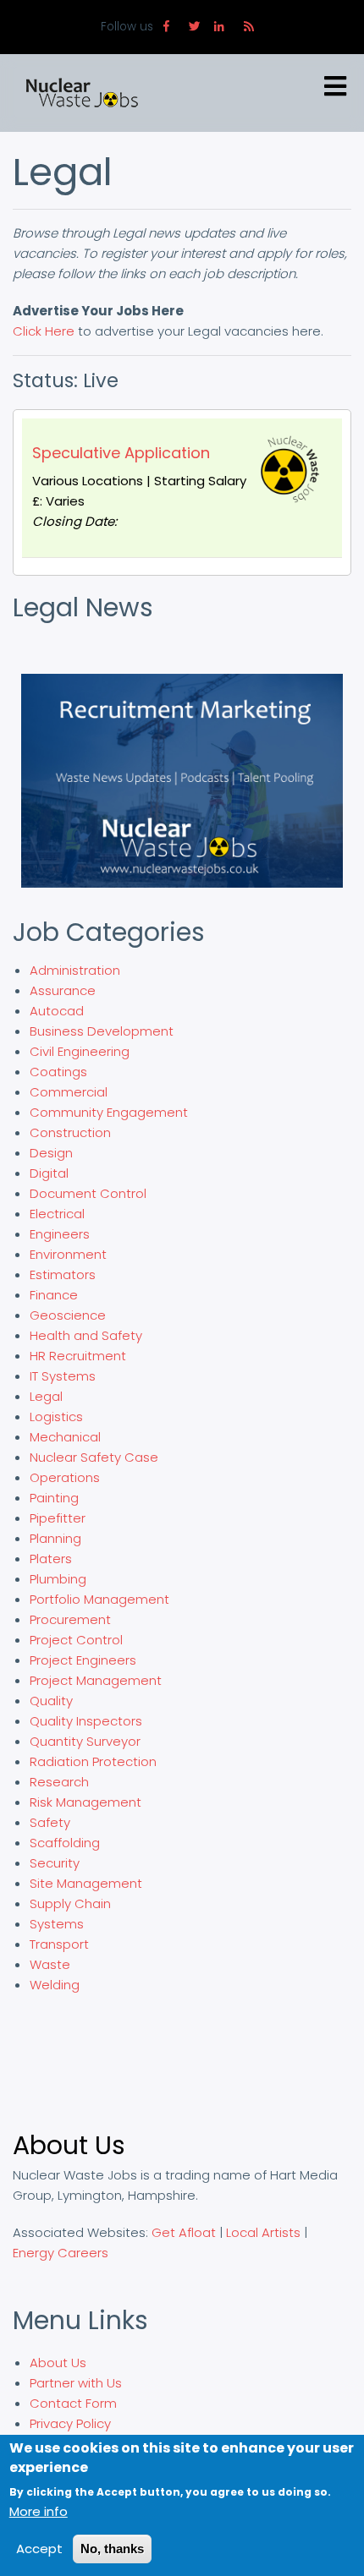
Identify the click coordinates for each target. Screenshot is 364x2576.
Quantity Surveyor (85, 1741)
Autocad (57, 1011)
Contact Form (73, 2403)
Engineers (60, 1234)
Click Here (44, 331)
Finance (54, 1295)
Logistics (56, 1417)
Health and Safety (86, 1335)
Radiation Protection (93, 1761)
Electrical (57, 1214)
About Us (58, 2363)
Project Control (76, 1640)
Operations (65, 1477)
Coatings (58, 1072)
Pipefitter (58, 1518)
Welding (55, 1985)
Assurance (63, 990)
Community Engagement (109, 1112)
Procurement (70, 1619)
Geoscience (68, 1315)
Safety (50, 1822)
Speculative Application (121, 453)
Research (59, 1782)
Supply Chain (70, 1903)
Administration (75, 970)
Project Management (96, 1680)
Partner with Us (76, 2383)
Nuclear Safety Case (94, 1457)
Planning (55, 1538)
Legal (46, 1396)
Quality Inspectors (86, 1721)
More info (39, 2511)
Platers (51, 1559)
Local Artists (263, 2232)
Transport (59, 1944)
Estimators (63, 1274)
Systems (57, 1924)
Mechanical (65, 1437)
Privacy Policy (70, 2423)
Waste (50, 1964)
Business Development (102, 1031)
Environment (68, 1254)
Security (55, 1863)
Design (51, 1153)
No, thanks (112, 2549)
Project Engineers (83, 1660)
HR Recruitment (78, 1356)
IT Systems (63, 1376)
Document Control (88, 1193)
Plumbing (58, 1579)
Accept (39, 2549)
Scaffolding (65, 1843)
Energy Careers (61, 2253)
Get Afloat (184, 2232)
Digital (49, 1173)
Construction (70, 1132)
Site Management (86, 1883)
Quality (51, 1701)
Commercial (69, 1092)
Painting (54, 1498)
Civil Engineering (80, 1051)
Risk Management (85, 1802)
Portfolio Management (99, 1599)
